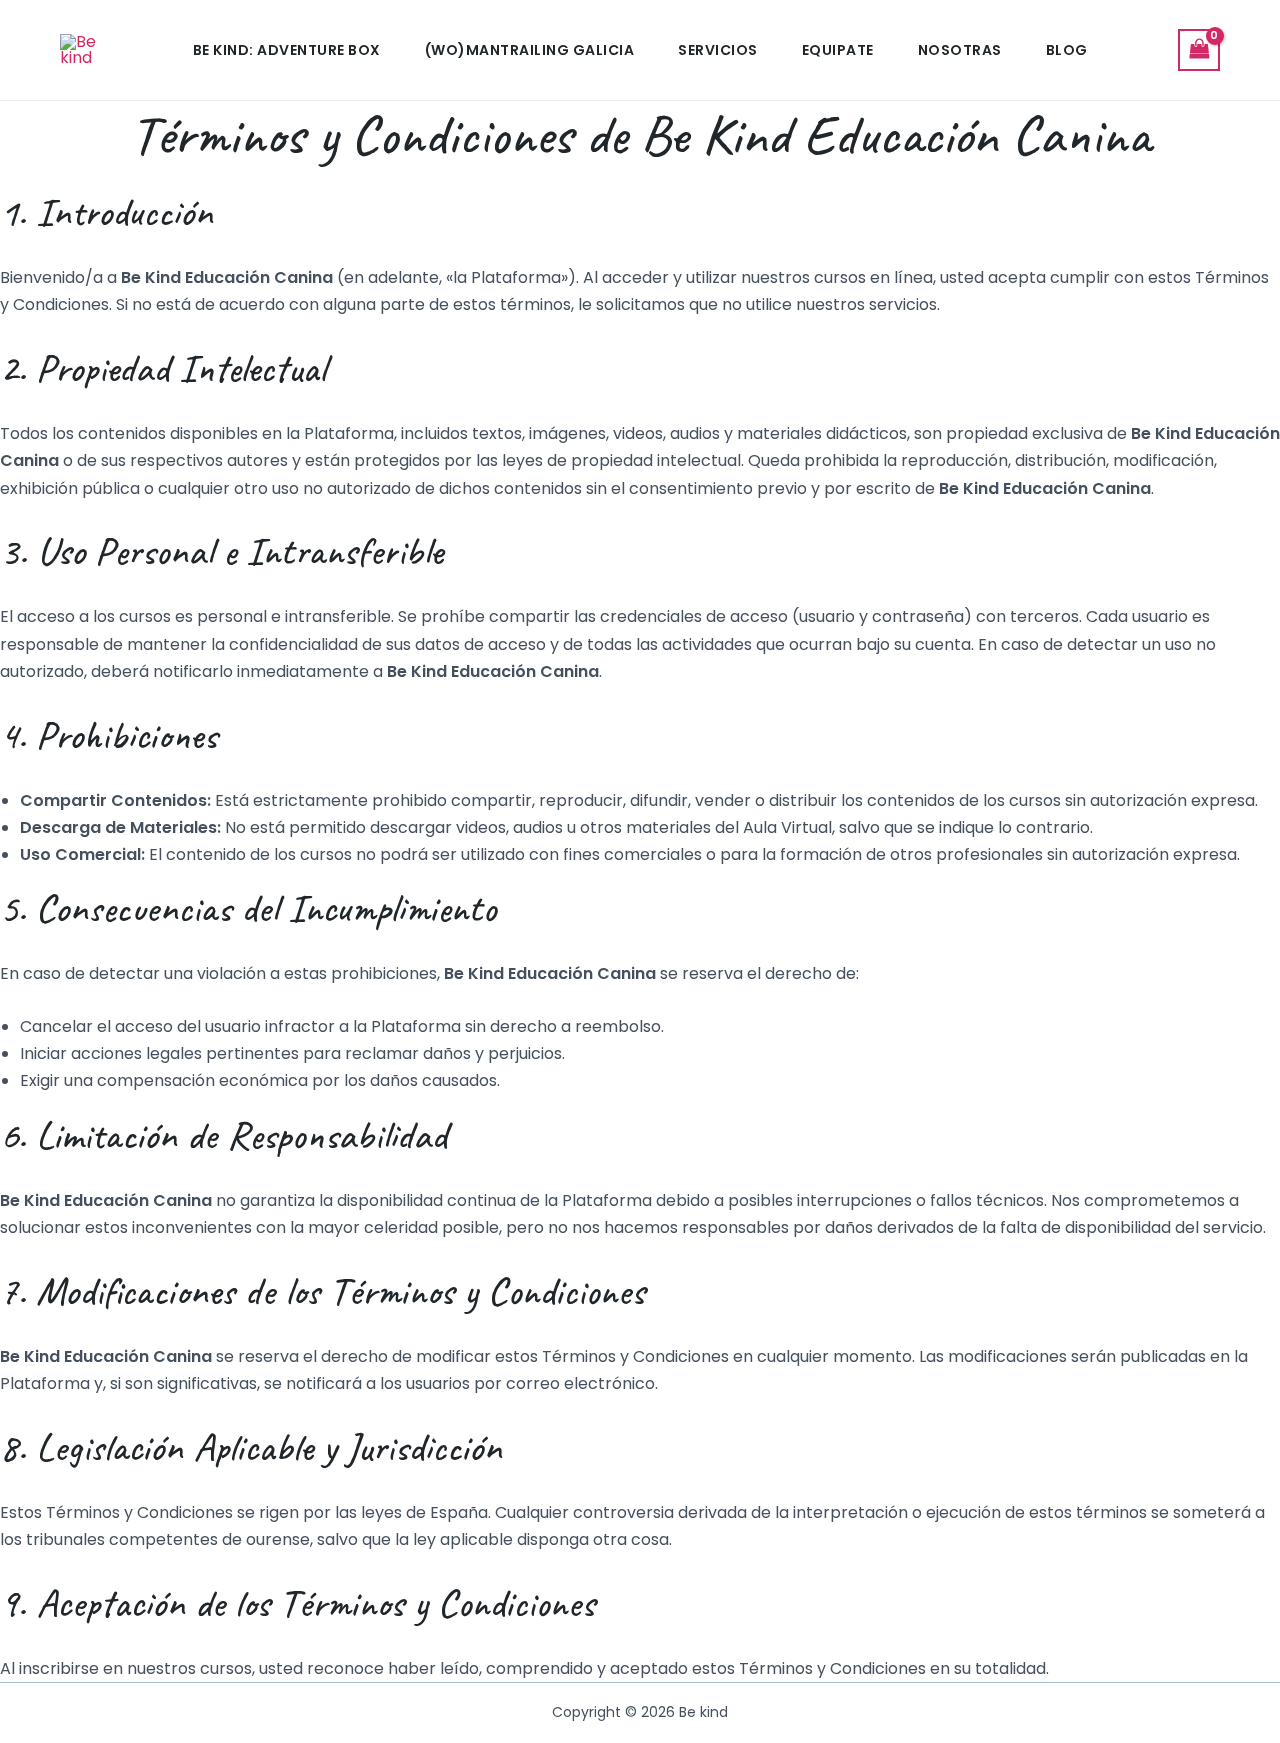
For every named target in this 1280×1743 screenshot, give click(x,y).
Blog (1067, 50)
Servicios (718, 50)
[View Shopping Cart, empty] (1199, 49)
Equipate (838, 50)
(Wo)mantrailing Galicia (530, 50)
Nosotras (960, 50)
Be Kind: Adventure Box (287, 50)
